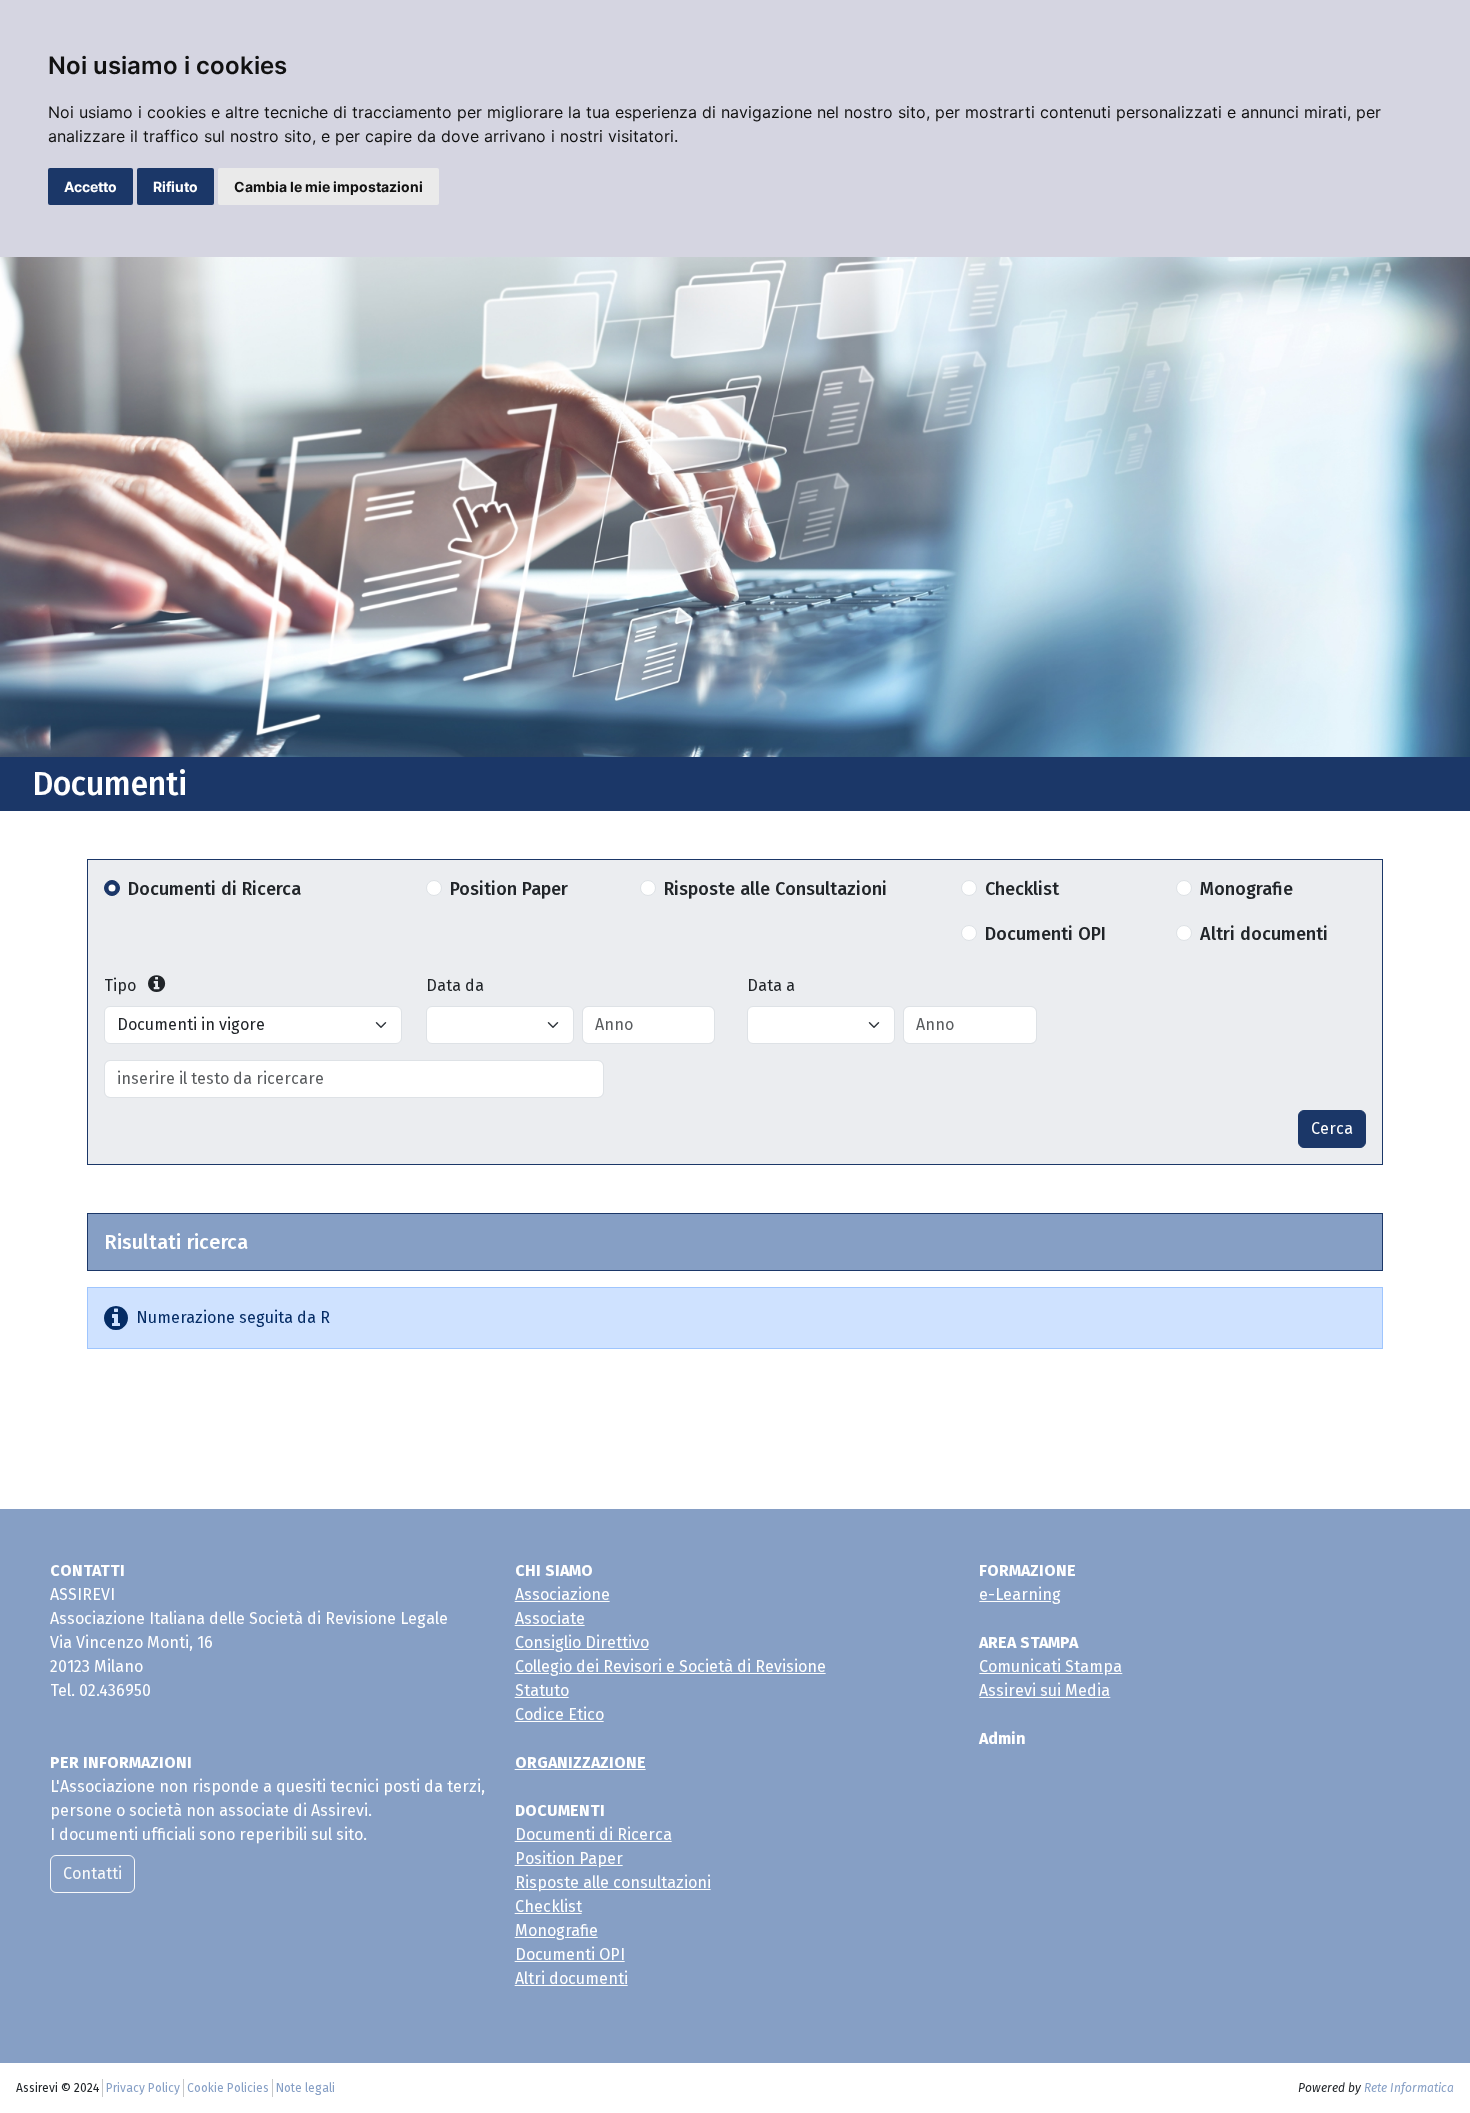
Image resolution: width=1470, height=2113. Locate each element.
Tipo (122, 985)
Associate (550, 1618)
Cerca (1332, 1128)
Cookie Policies (228, 2088)
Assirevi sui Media (1044, 1690)
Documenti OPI (1045, 934)
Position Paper (509, 889)
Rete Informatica (1409, 2088)
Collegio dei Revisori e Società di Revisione (670, 1666)
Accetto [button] (90, 186)
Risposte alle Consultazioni (775, 889)
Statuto (542, 1690)
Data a (771, 985)
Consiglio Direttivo (582, 1642)
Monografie (1246, 889)
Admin (1002, 1738)
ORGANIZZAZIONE (580, 1762)
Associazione (562, 1594)
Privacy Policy (143, 2088)
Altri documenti (1264, 934)
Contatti (92, 1873)
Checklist (1022, 889)
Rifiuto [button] (175, 186)
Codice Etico (559, 1714)
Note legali (305, 2088)
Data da (455, 985)
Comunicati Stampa (1050, 1666)
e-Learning (1020, 1594)
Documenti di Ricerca (214, 889)
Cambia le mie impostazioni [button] (328, 186)
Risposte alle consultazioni (613, 1882)
